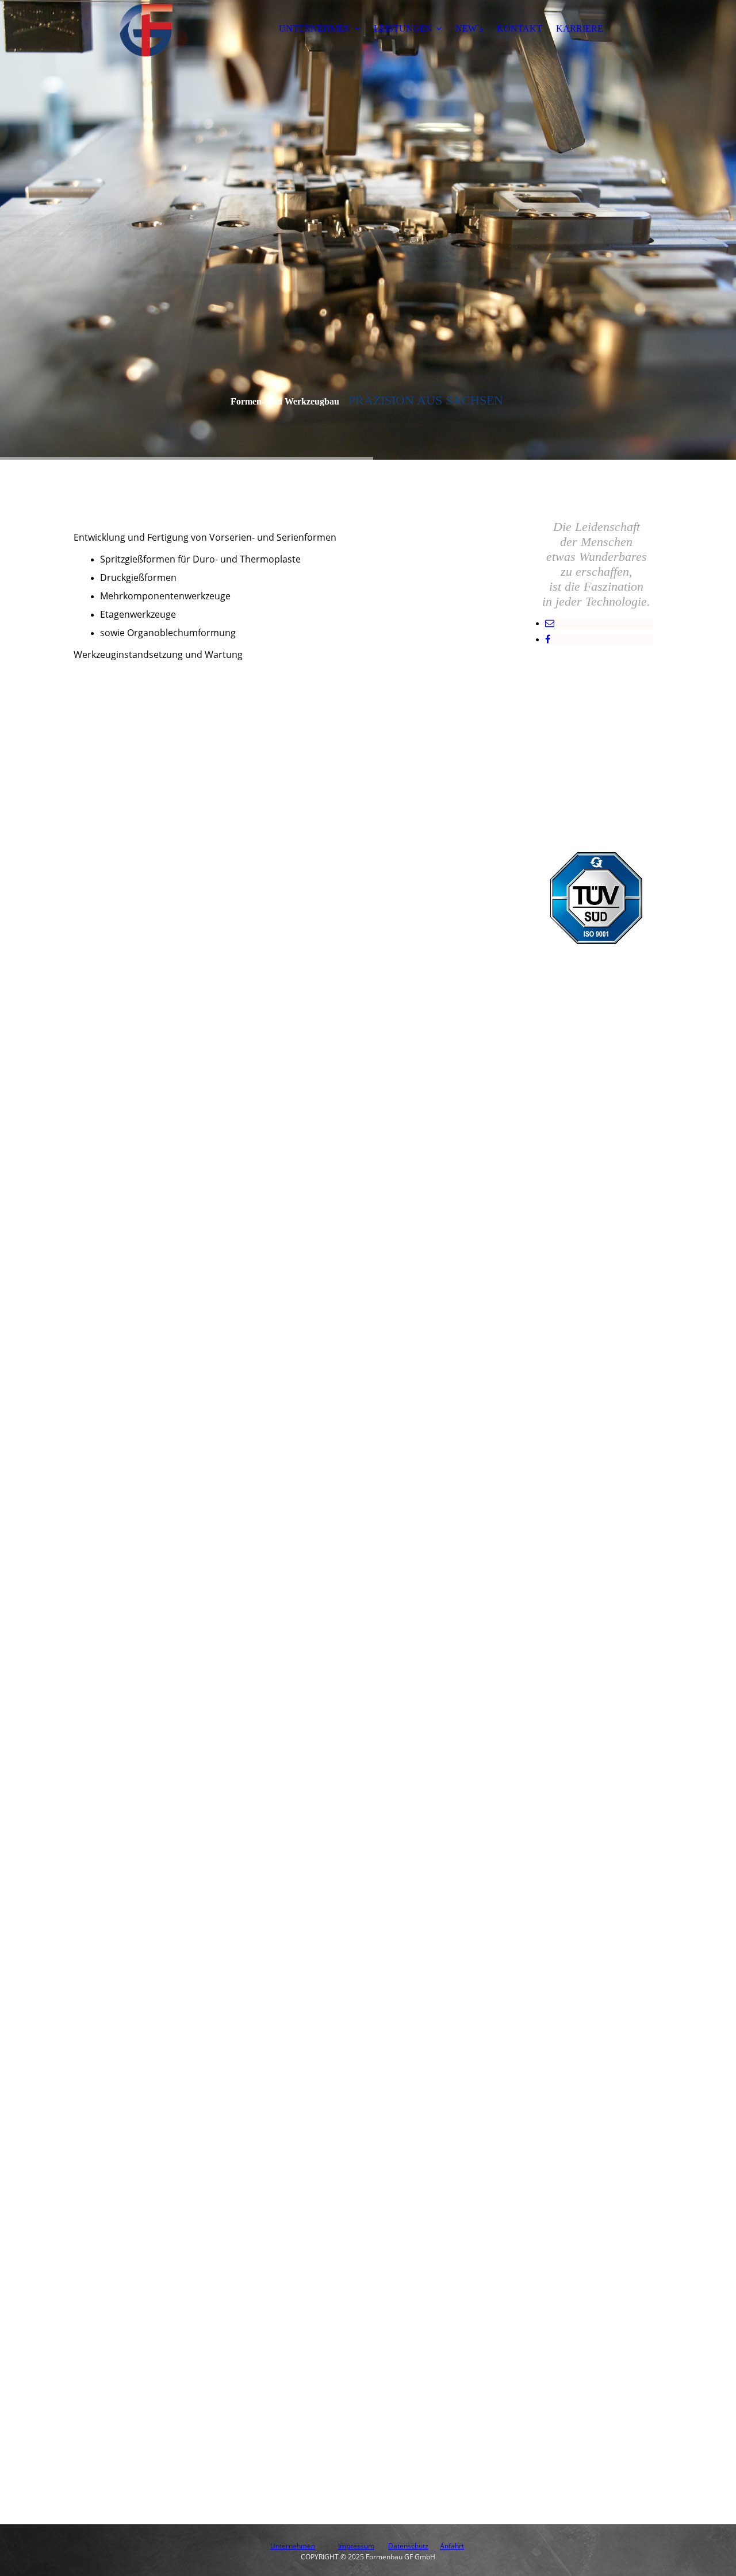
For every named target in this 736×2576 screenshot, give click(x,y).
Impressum (356, 2546)
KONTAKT (520, 28)
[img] (145, 29)
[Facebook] (548, 639)
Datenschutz (408, 2546)
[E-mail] (550, 623)
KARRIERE (580, 28)
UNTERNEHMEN (315, 28)
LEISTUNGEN (403, 28)
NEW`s (469, 28)
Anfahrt (452, 2546)
